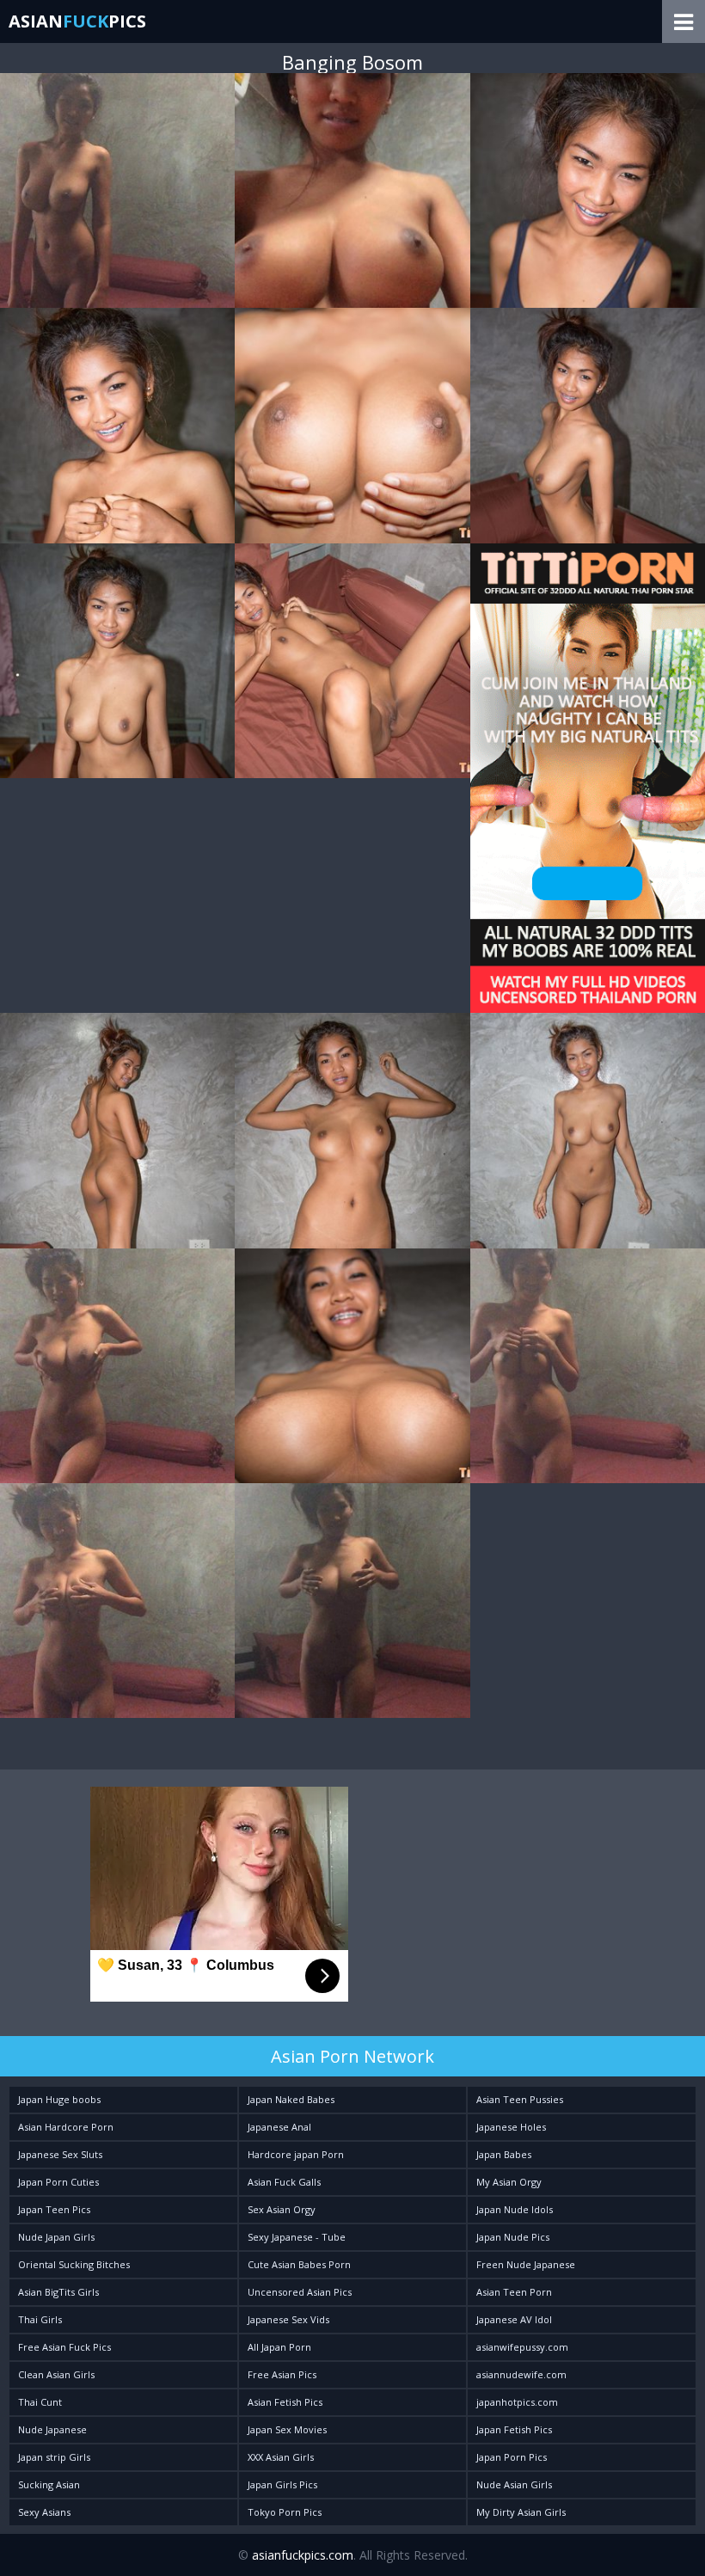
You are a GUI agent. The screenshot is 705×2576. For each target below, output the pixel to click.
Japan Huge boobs (59, 2099)
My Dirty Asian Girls (521, 2512)
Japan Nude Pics (513, 2237)
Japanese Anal (279, 2127)
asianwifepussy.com (522, 2347)
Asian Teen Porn (514, 2292)
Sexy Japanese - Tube (297, 2237)
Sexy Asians (44, 2512)
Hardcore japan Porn (296, 2154)
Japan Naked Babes (291, 2099)
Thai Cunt (40, 2402)
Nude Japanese (52, 2429)
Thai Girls (40, 2319)
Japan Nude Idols (515, 2209)
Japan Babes (504, 2154)
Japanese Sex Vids (288, 2319)
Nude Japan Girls (56, 2237)
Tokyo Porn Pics (285, 2512)
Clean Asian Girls (56, 2374)
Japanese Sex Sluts (60, 2154)
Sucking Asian (49, 2484)
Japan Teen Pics (54, 2209)
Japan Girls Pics (282, 2484)
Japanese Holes (511, 2127)
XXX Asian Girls (281, 2457)
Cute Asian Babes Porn (299, 2264)
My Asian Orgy (509, 2182)
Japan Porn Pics (512, 2457)
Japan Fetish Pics (514, 2429)
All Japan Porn (279, 2347)
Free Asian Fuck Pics (64, 2347)
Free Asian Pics (282, 2374)
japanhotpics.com (517, 2402)
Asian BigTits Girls (58, 2292)
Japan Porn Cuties (58, 2182)
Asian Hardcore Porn (66, 2127)
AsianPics (77, 21)
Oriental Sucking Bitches (74, 2264)
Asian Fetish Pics (285, 2402)
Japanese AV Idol (514, 2319)
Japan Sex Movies (287, 2429)
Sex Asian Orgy (282, 2209)
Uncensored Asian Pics (300, 2292)
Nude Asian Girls (514, 2484)
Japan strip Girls (54, 2457)
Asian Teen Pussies (520, 2099)
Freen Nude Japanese (526, 2264)
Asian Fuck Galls (284, 2182)
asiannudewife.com (521, 2374)
